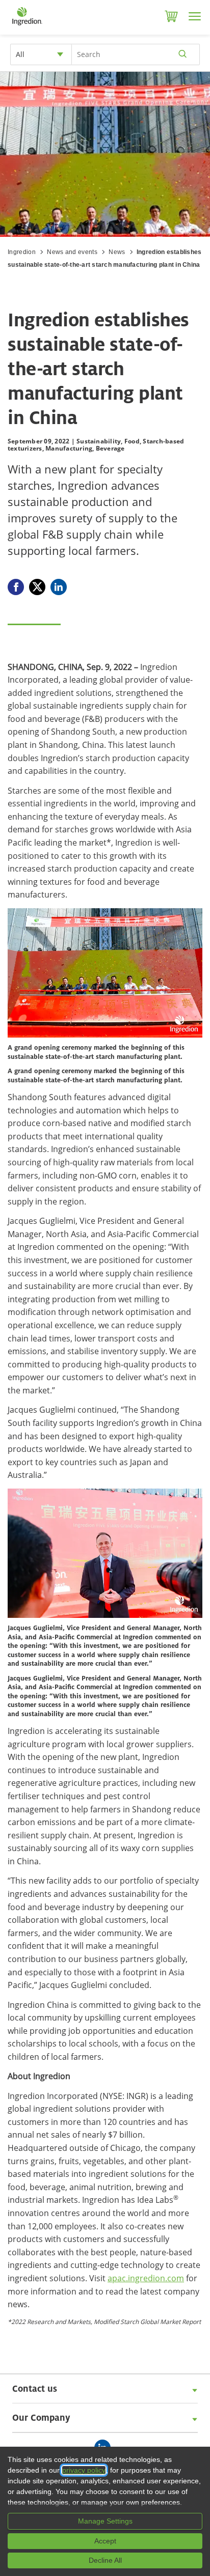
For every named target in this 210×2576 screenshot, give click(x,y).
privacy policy (45, 2470)
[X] (37, 587)
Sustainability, (100, 441)
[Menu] (195, 16)
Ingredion (22, 252)
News (117, 252)
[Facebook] (16, 587)
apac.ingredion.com (146, 2278)
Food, (133, 441)
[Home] (27, 25)
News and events (72, 252)
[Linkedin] (59, 587)
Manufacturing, (70, 448)
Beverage (110, 448)
